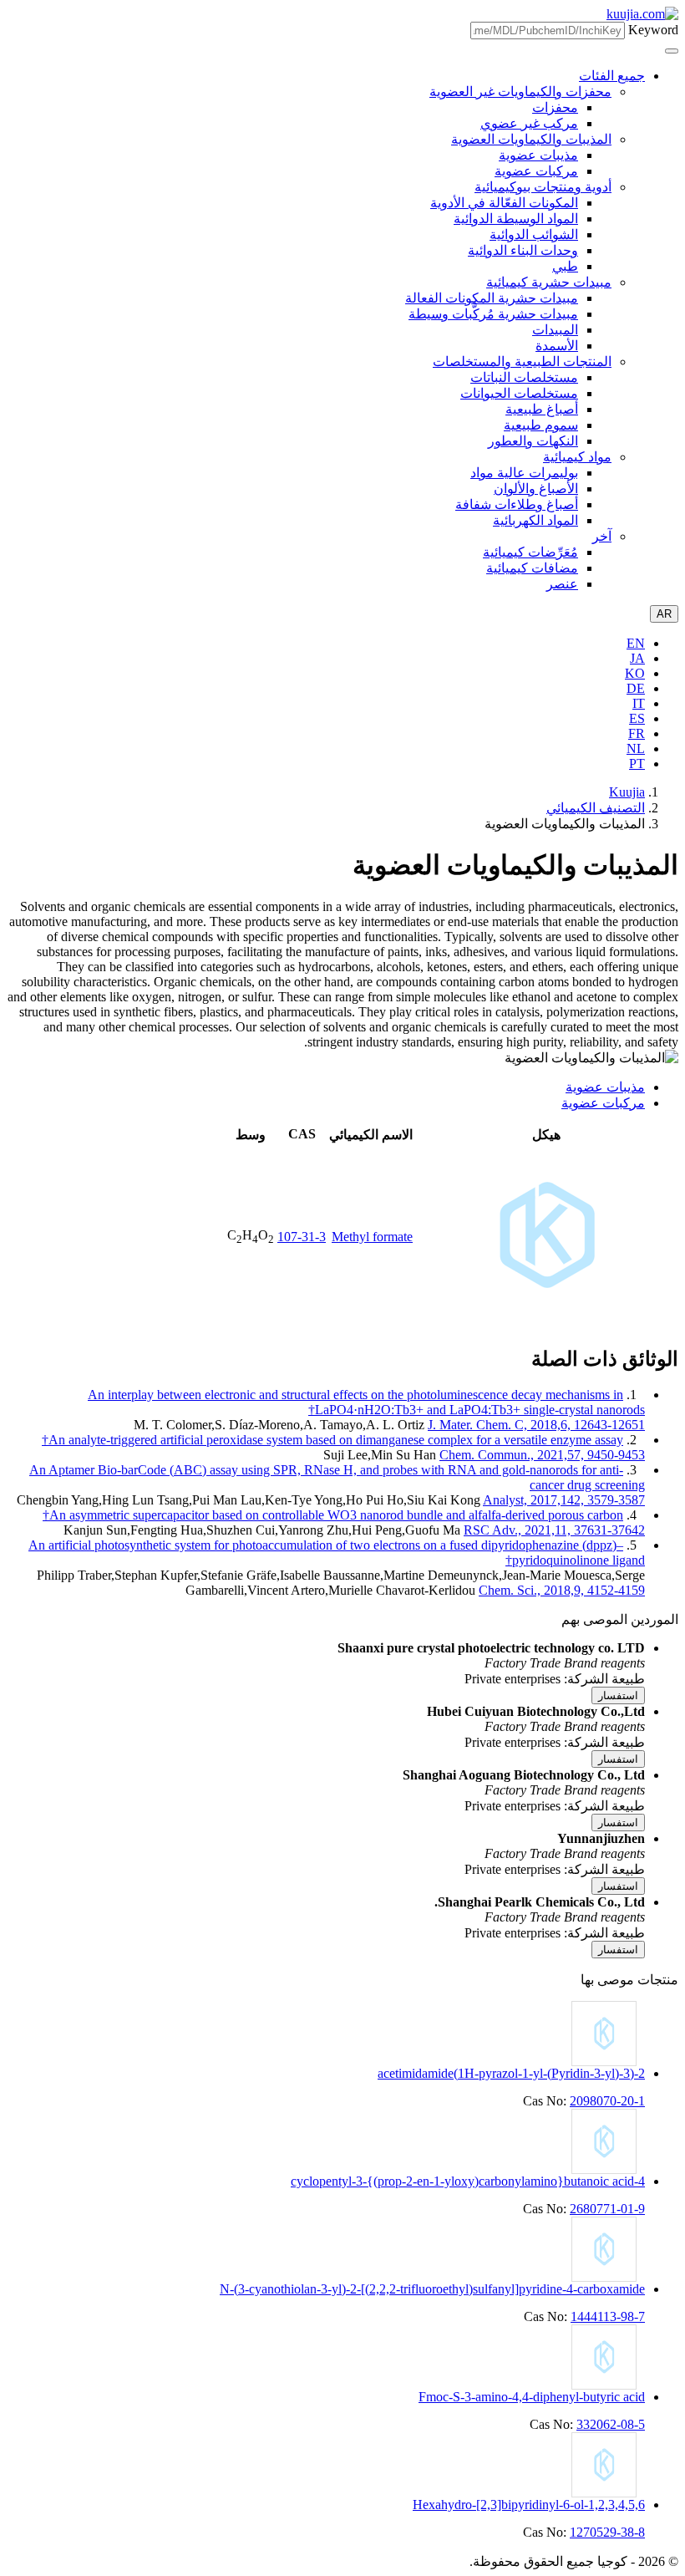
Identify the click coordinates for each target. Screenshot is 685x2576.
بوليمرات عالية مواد (524, 473)
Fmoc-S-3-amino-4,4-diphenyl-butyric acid (532, 2397)
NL (636, 748)
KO (635, 673)
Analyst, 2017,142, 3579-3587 (564, 1500)
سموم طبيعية (541, 425)
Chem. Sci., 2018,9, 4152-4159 (562, 1590)
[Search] (672, 51)
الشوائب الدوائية (534, 234)
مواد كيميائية (577, 457)
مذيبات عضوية (538, 155)
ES (637, 718)
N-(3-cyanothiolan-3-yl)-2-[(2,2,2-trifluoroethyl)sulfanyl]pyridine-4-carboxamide (432, 2289)
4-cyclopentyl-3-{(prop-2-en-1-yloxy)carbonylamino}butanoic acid (468, 2181)
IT (639, 703)
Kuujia (627, 792)
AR (664, 614)
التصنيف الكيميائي (596, 808)
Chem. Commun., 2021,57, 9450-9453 (542, 1455)
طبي (565, 266)
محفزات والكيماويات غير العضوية (520, 92)
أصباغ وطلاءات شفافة (517, 504)
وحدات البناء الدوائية (523, 250)
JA (637, 658)
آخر (602, 536)
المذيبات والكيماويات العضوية (531, 139)
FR (637, 733)
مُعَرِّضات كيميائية (530, 552)
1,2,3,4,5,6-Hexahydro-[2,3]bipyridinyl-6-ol (529, 2505)
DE (636, 688)
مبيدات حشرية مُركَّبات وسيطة (493, 314)
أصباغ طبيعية (542, 409)
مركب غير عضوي (529, 123)
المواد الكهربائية (535, 520)
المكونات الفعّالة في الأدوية (504, 203)
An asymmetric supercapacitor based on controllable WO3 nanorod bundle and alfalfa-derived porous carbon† (333, 1515)
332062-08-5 (611, 2424)
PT (637, 764)
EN (636, 643)
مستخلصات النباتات (524, 377)
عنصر (562, 584)
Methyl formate (372, 1237)
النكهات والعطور (533, 441)
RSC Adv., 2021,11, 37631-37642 (554, 1530)
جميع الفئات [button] (612, 76)
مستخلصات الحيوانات (519, 393)
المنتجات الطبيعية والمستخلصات (522, 361)
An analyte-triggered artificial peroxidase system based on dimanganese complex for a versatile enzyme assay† (332, 1440)
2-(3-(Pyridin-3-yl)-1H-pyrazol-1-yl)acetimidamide (511, 2073)
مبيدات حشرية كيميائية (549, 282)
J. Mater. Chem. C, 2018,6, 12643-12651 (536, 1425)
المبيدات (555, 330)
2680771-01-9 (607, 2209)
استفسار (618, 1695)
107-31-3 (302, 1237)
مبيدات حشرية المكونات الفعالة (492, 298)
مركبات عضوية (536, 171)
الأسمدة (557, 346)
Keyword (653, 30)
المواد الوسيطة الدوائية (516, 219)
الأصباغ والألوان (536, 489)
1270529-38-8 (607, 2532)
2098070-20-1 (607, 2101)
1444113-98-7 (608, 2316)
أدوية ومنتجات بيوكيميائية (543, 187)
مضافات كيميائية (532, 568)
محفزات (555, 107)
